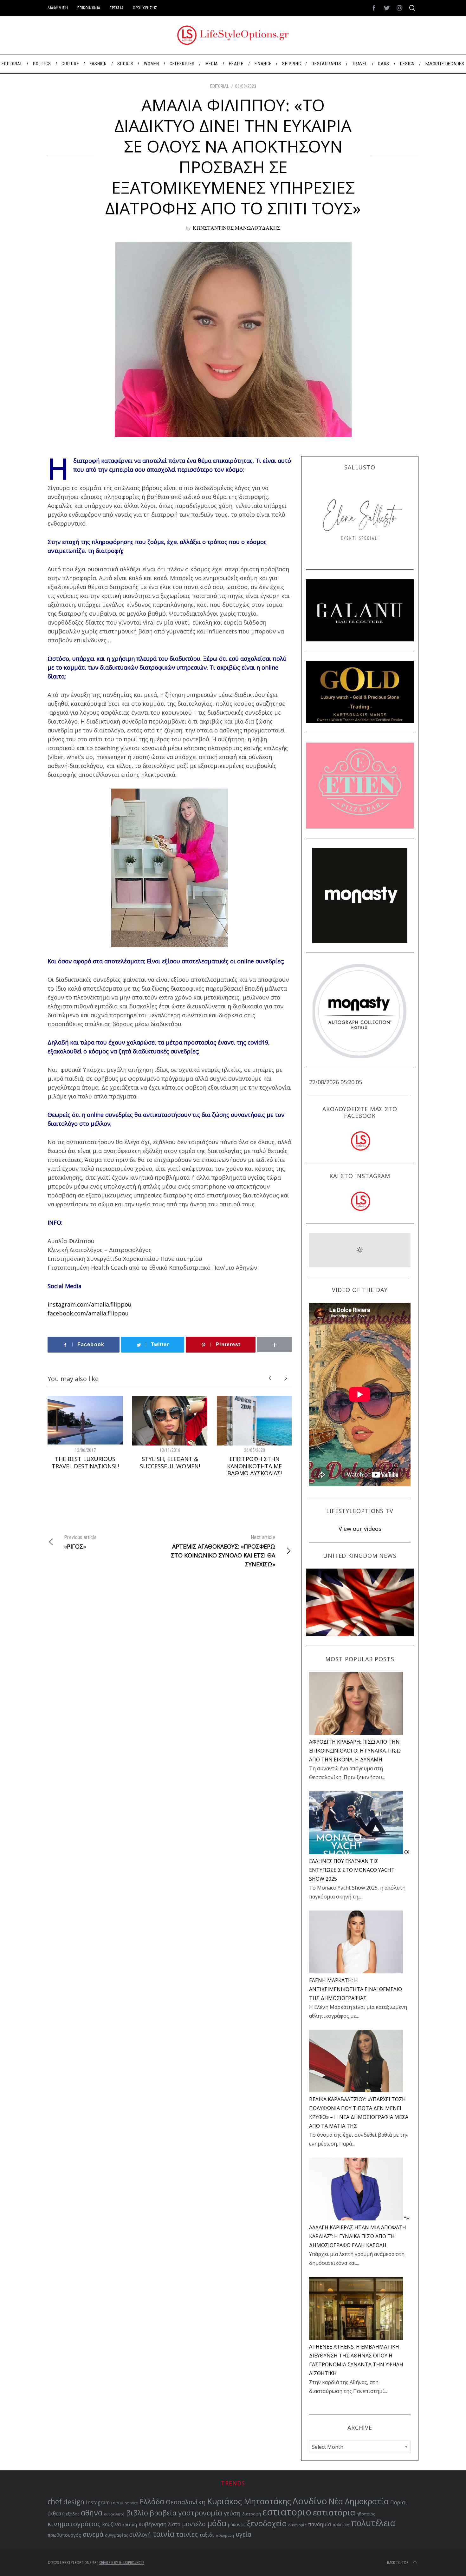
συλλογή (140, 2535)
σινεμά (93, 2534)
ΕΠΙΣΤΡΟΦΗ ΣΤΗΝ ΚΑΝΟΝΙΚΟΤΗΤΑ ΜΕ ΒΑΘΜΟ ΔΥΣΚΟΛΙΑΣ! (254, 1466)
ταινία (163, 2534)
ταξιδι (207, 2535)
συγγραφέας (116, 2535)
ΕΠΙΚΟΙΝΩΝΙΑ (89, 8)
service (132, 2503)
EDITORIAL (220, 86)
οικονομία (297, 2525)
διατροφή (252, 2514)
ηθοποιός (366, 2514)
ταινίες (187, 2534)
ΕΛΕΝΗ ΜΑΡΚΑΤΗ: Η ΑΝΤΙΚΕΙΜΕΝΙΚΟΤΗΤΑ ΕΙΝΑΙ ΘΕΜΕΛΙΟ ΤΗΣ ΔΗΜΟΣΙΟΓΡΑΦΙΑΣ (356, 1989)
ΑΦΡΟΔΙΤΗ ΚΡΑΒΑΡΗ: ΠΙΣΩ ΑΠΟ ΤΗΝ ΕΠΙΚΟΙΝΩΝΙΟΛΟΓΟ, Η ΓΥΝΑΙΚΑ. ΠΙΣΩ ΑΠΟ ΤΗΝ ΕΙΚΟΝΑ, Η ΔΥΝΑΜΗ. (355, 1751)
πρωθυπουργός (64, 2535)
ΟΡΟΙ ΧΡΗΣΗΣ (145, 8)
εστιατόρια (334, 2512)
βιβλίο (137, 2513)
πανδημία (320, 2524)
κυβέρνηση (152, 2524)
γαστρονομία (200, 2513)
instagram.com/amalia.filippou (90, 1304)
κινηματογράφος (74, 2524)
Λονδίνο (310, 2501)
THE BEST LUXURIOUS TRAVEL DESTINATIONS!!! (85, 1462)
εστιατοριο (287, 2512)
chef (55, 2502)
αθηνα (92, 2513)
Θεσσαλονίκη (186, 2502)
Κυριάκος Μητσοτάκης (249, 2501)
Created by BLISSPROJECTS (122, 2563)
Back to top (398, 2563)
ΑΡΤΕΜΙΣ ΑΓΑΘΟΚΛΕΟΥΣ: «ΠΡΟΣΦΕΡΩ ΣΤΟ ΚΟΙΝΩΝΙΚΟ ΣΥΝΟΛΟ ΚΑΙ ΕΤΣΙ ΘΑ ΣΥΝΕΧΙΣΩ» (223, 1551)
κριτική (130, 2524)
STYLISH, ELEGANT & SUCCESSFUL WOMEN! (170, 1462)
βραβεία (163, 2513)
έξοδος (73, 2514)
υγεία (243, 2534)
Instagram (98, 2503)
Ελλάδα (152, 2502)
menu (117, 2502)
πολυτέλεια (373, 2523)
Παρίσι (399, 2502)
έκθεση (56, 2514)
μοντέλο (194, 2524)
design (74, 2502)
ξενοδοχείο (267, 2523)
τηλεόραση (225, 2535)
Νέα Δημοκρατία (359, 2501)
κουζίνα (111, 2524)
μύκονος (237, 2524)
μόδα (217, 2523)
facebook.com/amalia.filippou (88, 1313)
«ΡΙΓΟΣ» (80, 1542)
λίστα (174, 2524)
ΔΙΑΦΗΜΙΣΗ (58, 8)
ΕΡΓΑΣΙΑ (116, 8)
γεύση (232, 2513)
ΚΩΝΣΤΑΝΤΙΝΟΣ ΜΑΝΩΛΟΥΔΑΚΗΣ (236, 228)
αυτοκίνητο (114, 2514)
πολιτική (341, 2525)
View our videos (360, 1529)
